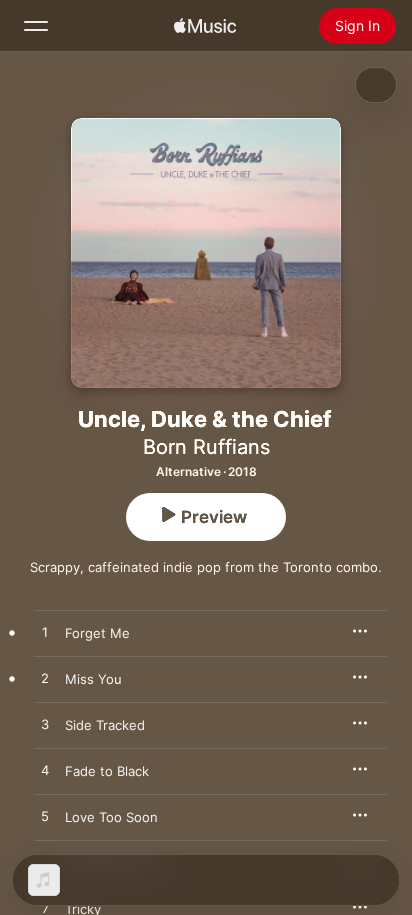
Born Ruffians (206, 447)
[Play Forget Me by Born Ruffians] (45, 633)
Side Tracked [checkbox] (105, 725)
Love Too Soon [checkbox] (111, 817)
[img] (205, 26)
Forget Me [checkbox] (97, 633)
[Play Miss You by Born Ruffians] (45, 679)
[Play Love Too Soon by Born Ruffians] (45, 817)
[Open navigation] (36, 26)
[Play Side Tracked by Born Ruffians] (45, 725)
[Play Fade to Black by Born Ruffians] (45, 771)
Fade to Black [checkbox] (107, 771)
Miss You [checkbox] (93, 679)
